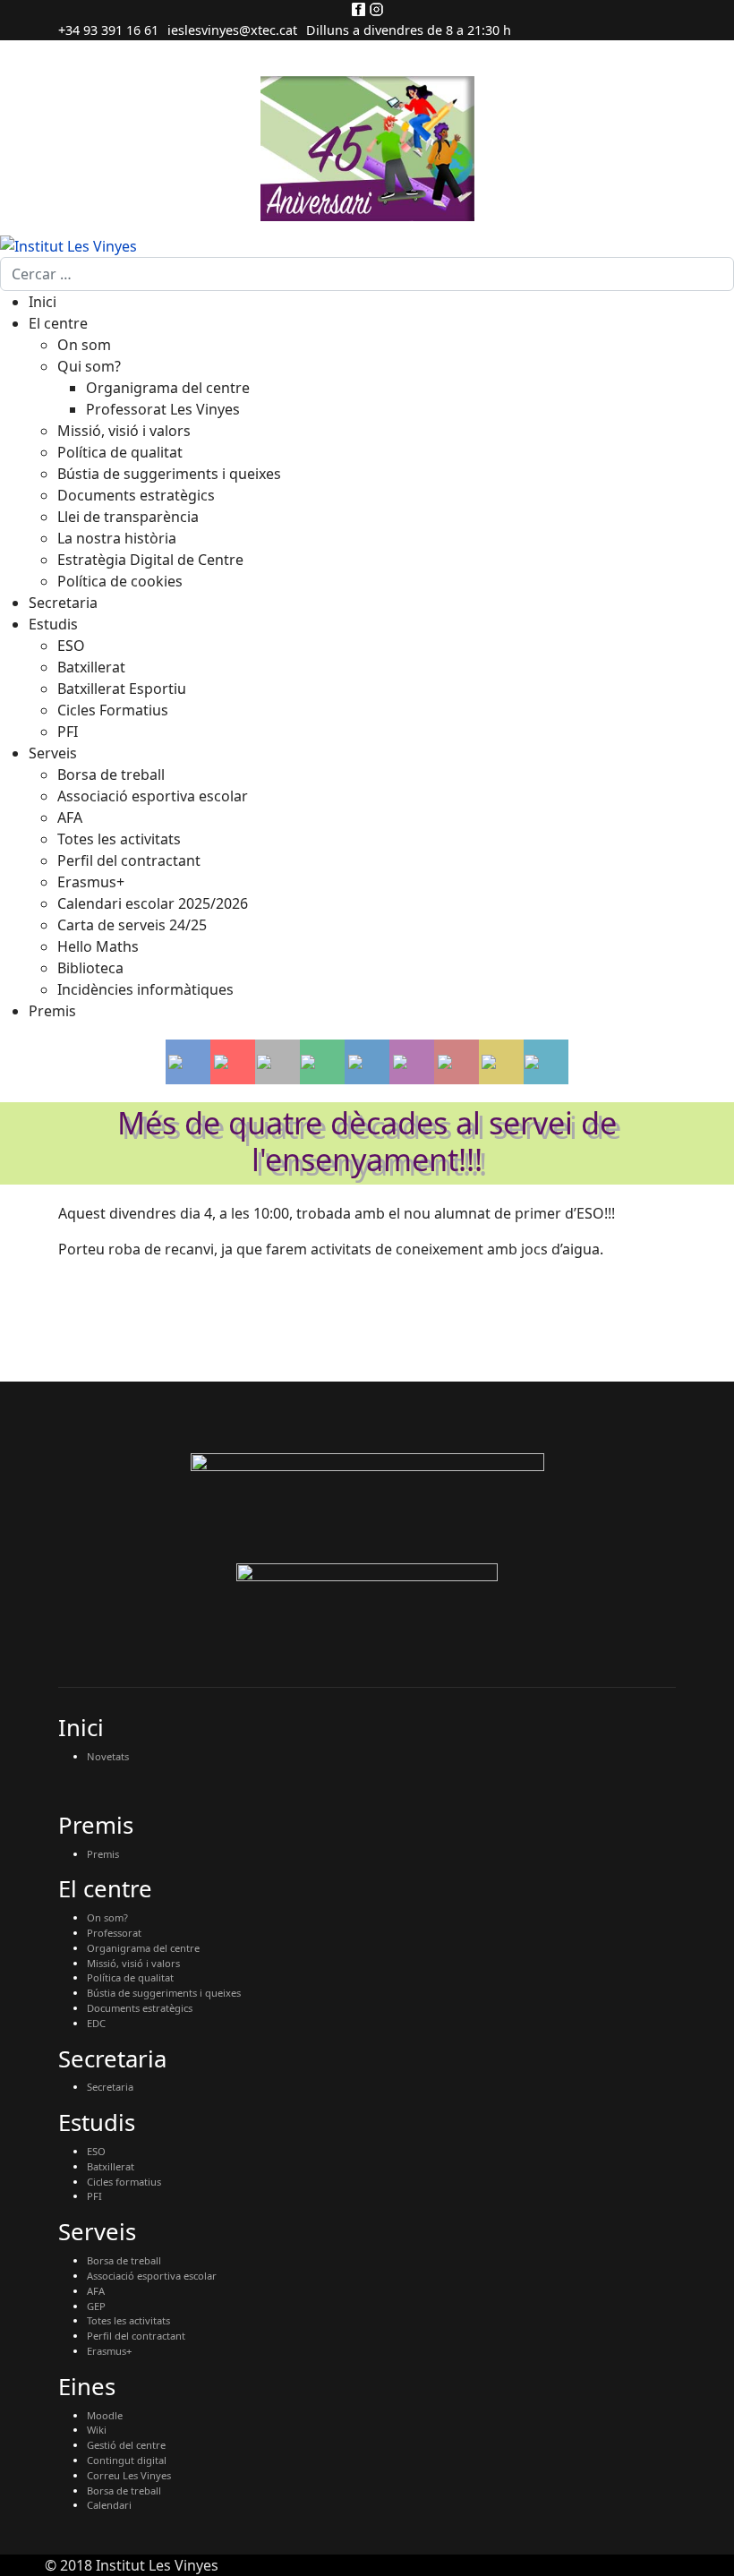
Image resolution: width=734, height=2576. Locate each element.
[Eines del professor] (277, 1062)
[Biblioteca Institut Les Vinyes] (501, 1062)
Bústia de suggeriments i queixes (164, 1993)
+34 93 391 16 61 (108, 30)
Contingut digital (127, 2460)
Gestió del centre (126, 2445)
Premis (103, 1854)
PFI (94, 2196)
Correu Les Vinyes (129, 2475)
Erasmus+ (109, 2351)
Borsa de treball (124, 2260)
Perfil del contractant (136, 2336)
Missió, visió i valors (133, 1963)
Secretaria (110, 2087)
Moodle (105, 2415)
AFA (96, 2291)
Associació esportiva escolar (152, 2276)
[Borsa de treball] (412, 1062)
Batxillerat (111, 2166)
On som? (107, 1917)
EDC (96, 2023)
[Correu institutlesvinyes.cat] (233, 1062)
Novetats (108, 1756)
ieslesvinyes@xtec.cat (232, 30)
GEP (96, 2306)
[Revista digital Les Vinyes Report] (188, 1062)
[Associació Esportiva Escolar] (457, 1062)
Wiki (97, 2430)
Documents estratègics (140, 2008)
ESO (96, 2151)
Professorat (114, 1933)
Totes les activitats (128, 2320)
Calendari (109, 2505)
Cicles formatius (124, 2182)
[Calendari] (546, 1062)
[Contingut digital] (322, 1062)
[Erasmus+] (367, 1062)
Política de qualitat (130, 1977)
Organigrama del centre (143, 1948)
